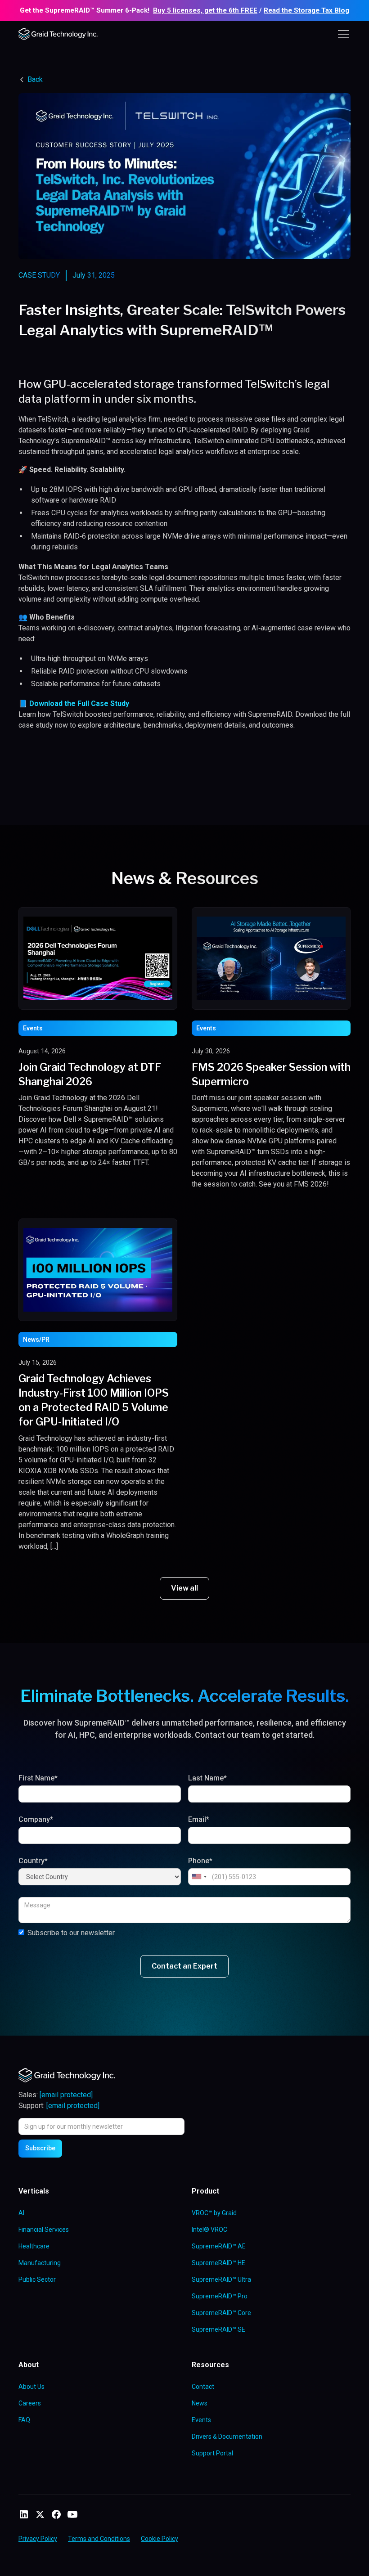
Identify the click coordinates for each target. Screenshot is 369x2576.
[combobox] (199, 1877)
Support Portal (212, 2453)
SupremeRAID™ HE (218, 2263)
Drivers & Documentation (227, 2437)
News (200, 2403)
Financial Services (44, 2230)
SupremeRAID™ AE (219, 2246)
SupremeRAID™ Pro (220, 2296)
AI (21, 2213)
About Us (31, 2387)
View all (184, 1588)
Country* (33, 1861)
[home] (59, 34)
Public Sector (37, 2279)
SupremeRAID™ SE (218, 2329)
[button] (342, 34)
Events (201, 2420)
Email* (199, 1819)
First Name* (38, 1778)
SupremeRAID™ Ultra (221, 2279)
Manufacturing (40, 2263)
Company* (36, 1819)
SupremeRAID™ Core (221, 2313)
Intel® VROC (209, 2230)
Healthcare (34, 2246)
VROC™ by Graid (214, 2213)
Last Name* (207, 1778)
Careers (30, 2403)
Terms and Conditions (99, 2539)
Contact (203, 2387)
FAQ (24, 2420)
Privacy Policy (38, 2539)
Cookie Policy (160, 2539)
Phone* (200, 1861)
